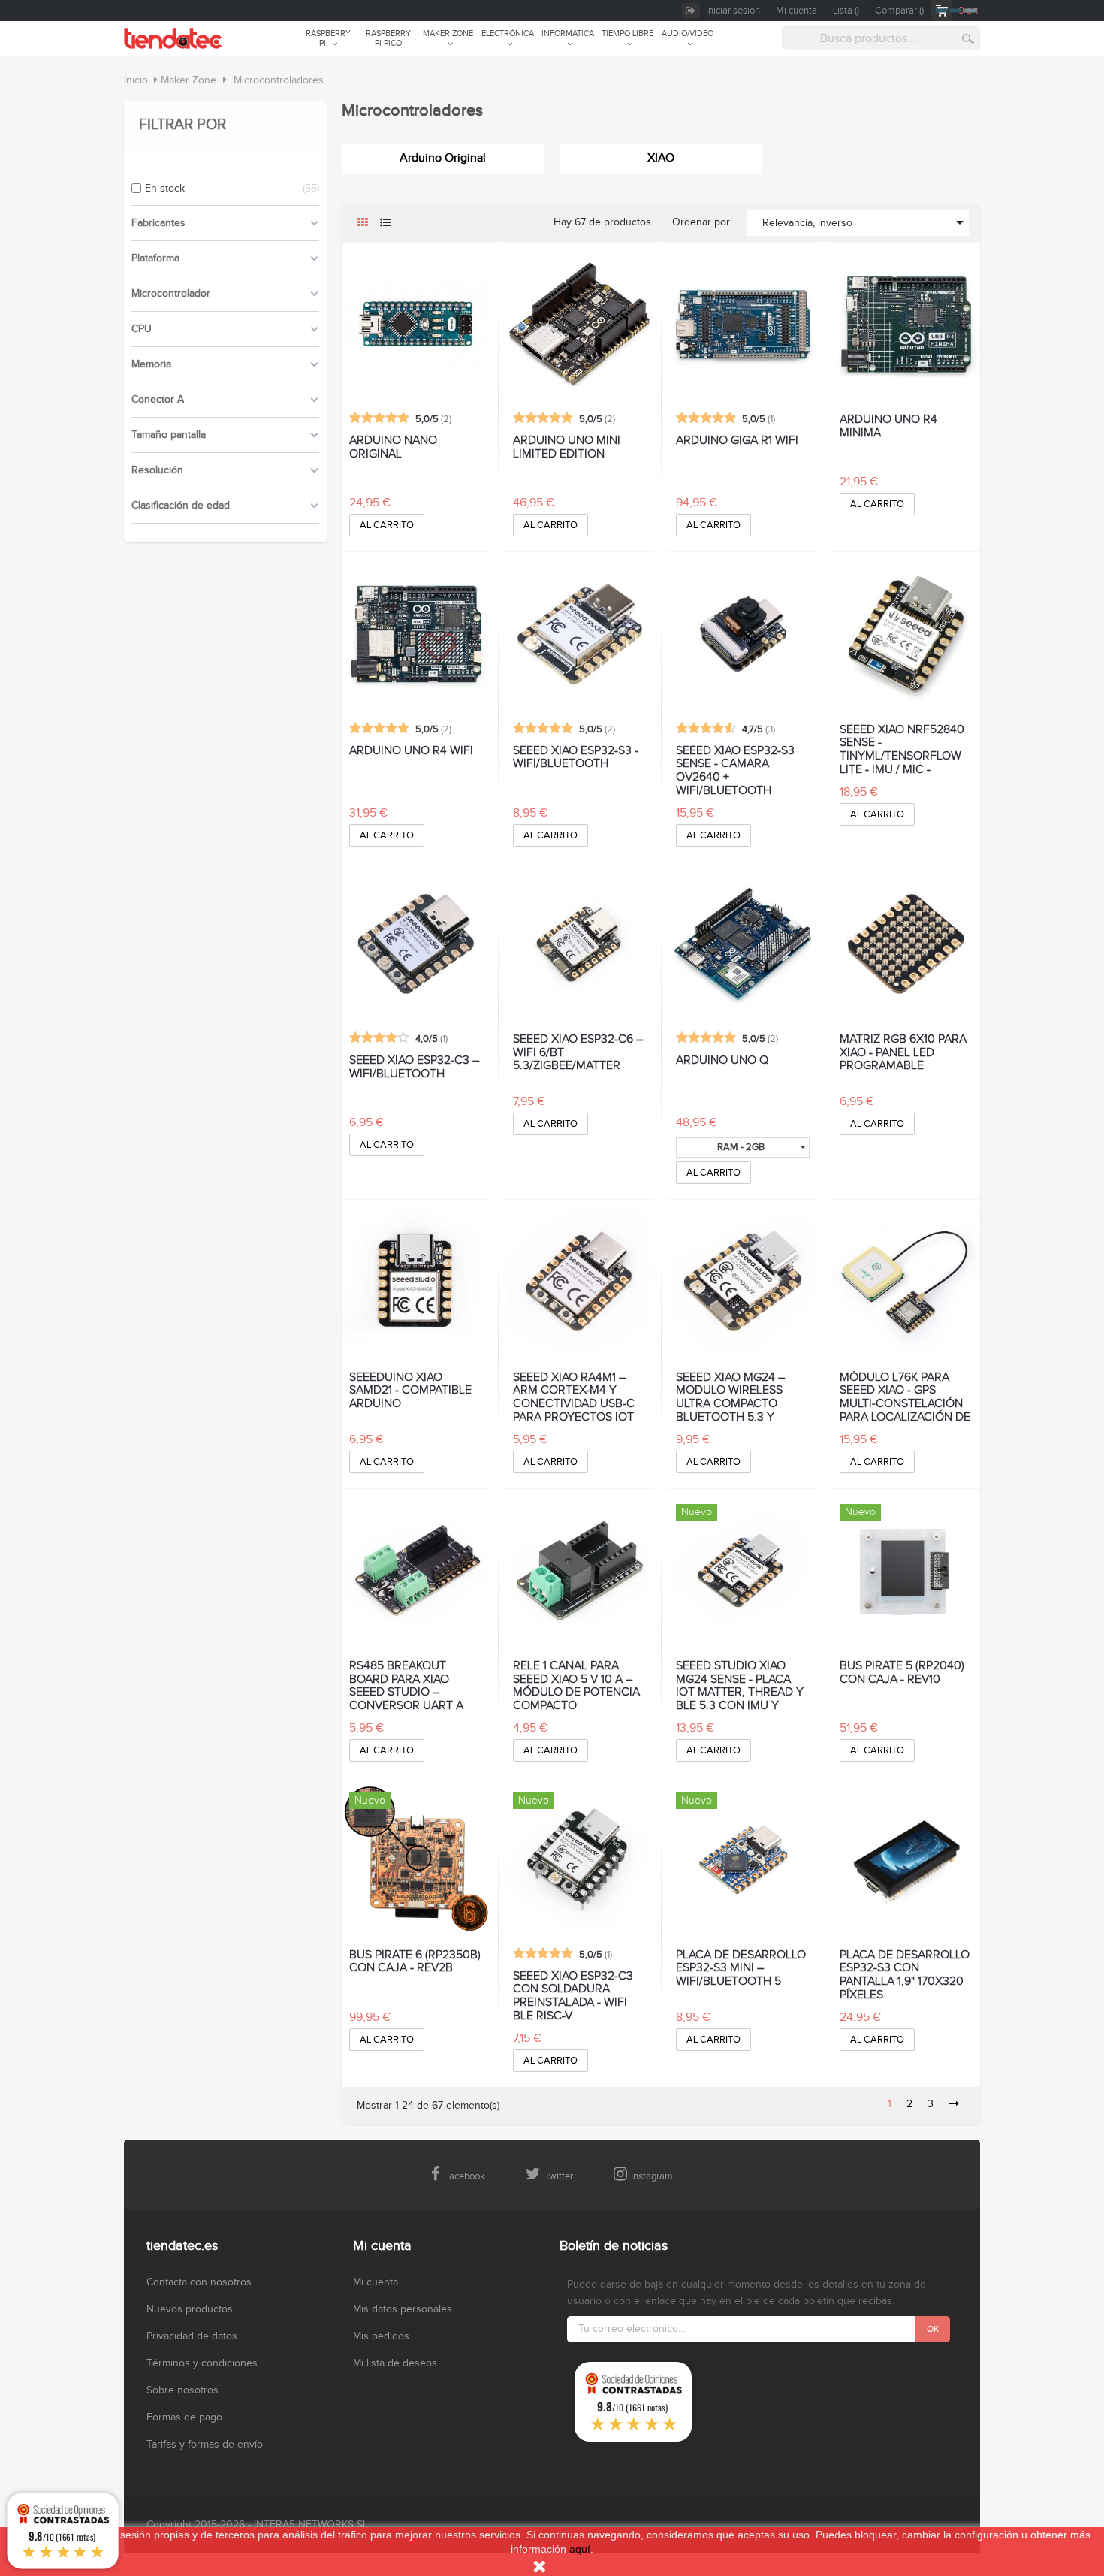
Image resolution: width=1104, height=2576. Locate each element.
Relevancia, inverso (866, 222)
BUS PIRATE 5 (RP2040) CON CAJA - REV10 (902, 1673)
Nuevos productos (190, 2309)
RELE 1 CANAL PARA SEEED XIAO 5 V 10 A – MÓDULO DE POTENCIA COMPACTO (576, 1685)
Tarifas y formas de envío (205, 2445)
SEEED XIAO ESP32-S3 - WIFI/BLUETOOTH (576, 758)
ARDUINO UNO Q (722, 1061)
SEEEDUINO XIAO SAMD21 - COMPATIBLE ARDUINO (410, 1391)
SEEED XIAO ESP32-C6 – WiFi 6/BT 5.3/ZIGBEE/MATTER (578, 1053)
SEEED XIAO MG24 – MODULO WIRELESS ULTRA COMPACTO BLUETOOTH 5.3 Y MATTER (730, 1396)
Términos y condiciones (202, 2363)
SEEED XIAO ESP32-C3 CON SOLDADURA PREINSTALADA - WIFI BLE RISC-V (573, 1995)
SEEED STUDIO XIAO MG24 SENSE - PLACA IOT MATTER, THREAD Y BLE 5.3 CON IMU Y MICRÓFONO (740, 1685)
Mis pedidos (381, 2336)
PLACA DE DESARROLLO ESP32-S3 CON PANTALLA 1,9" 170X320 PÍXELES (905, 1974)
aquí (580, 2549)
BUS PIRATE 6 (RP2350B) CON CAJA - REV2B (415, 1962)
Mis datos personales (403, 2309)
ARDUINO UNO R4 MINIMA (888, 427)
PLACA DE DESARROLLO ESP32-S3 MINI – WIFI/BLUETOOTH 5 (741, 1969)
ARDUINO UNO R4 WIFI (411, 751)
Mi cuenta (376, 2282)
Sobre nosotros (182, 2390)
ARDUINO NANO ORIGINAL (393, 448)
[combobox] (881, 38)
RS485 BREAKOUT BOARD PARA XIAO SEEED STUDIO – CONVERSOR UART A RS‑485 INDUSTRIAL (406, 1685)
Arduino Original (443, 158)
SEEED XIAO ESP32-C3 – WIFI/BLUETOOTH (414, 1068)
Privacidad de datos (192, 2336)
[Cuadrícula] (362, 223)
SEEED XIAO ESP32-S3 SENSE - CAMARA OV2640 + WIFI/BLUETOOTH (735, 770)
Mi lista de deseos (395, 2363)
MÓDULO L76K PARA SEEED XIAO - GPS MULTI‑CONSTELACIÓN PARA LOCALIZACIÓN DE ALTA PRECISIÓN (905, 1396)
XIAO (661, 158)
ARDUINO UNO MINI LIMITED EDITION (567, 448)
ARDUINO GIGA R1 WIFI (737, 441)
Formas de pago (184, 2417)
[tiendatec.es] (173, 38)
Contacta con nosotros (199, 2282)
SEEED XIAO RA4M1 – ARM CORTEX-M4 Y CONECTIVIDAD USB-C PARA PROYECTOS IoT (574, 1396)
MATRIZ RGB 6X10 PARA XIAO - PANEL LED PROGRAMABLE (903, 1053)
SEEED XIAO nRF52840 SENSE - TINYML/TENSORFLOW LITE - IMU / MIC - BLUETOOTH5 (902, 749)
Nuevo (697, 1512)
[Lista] (385, 223)
